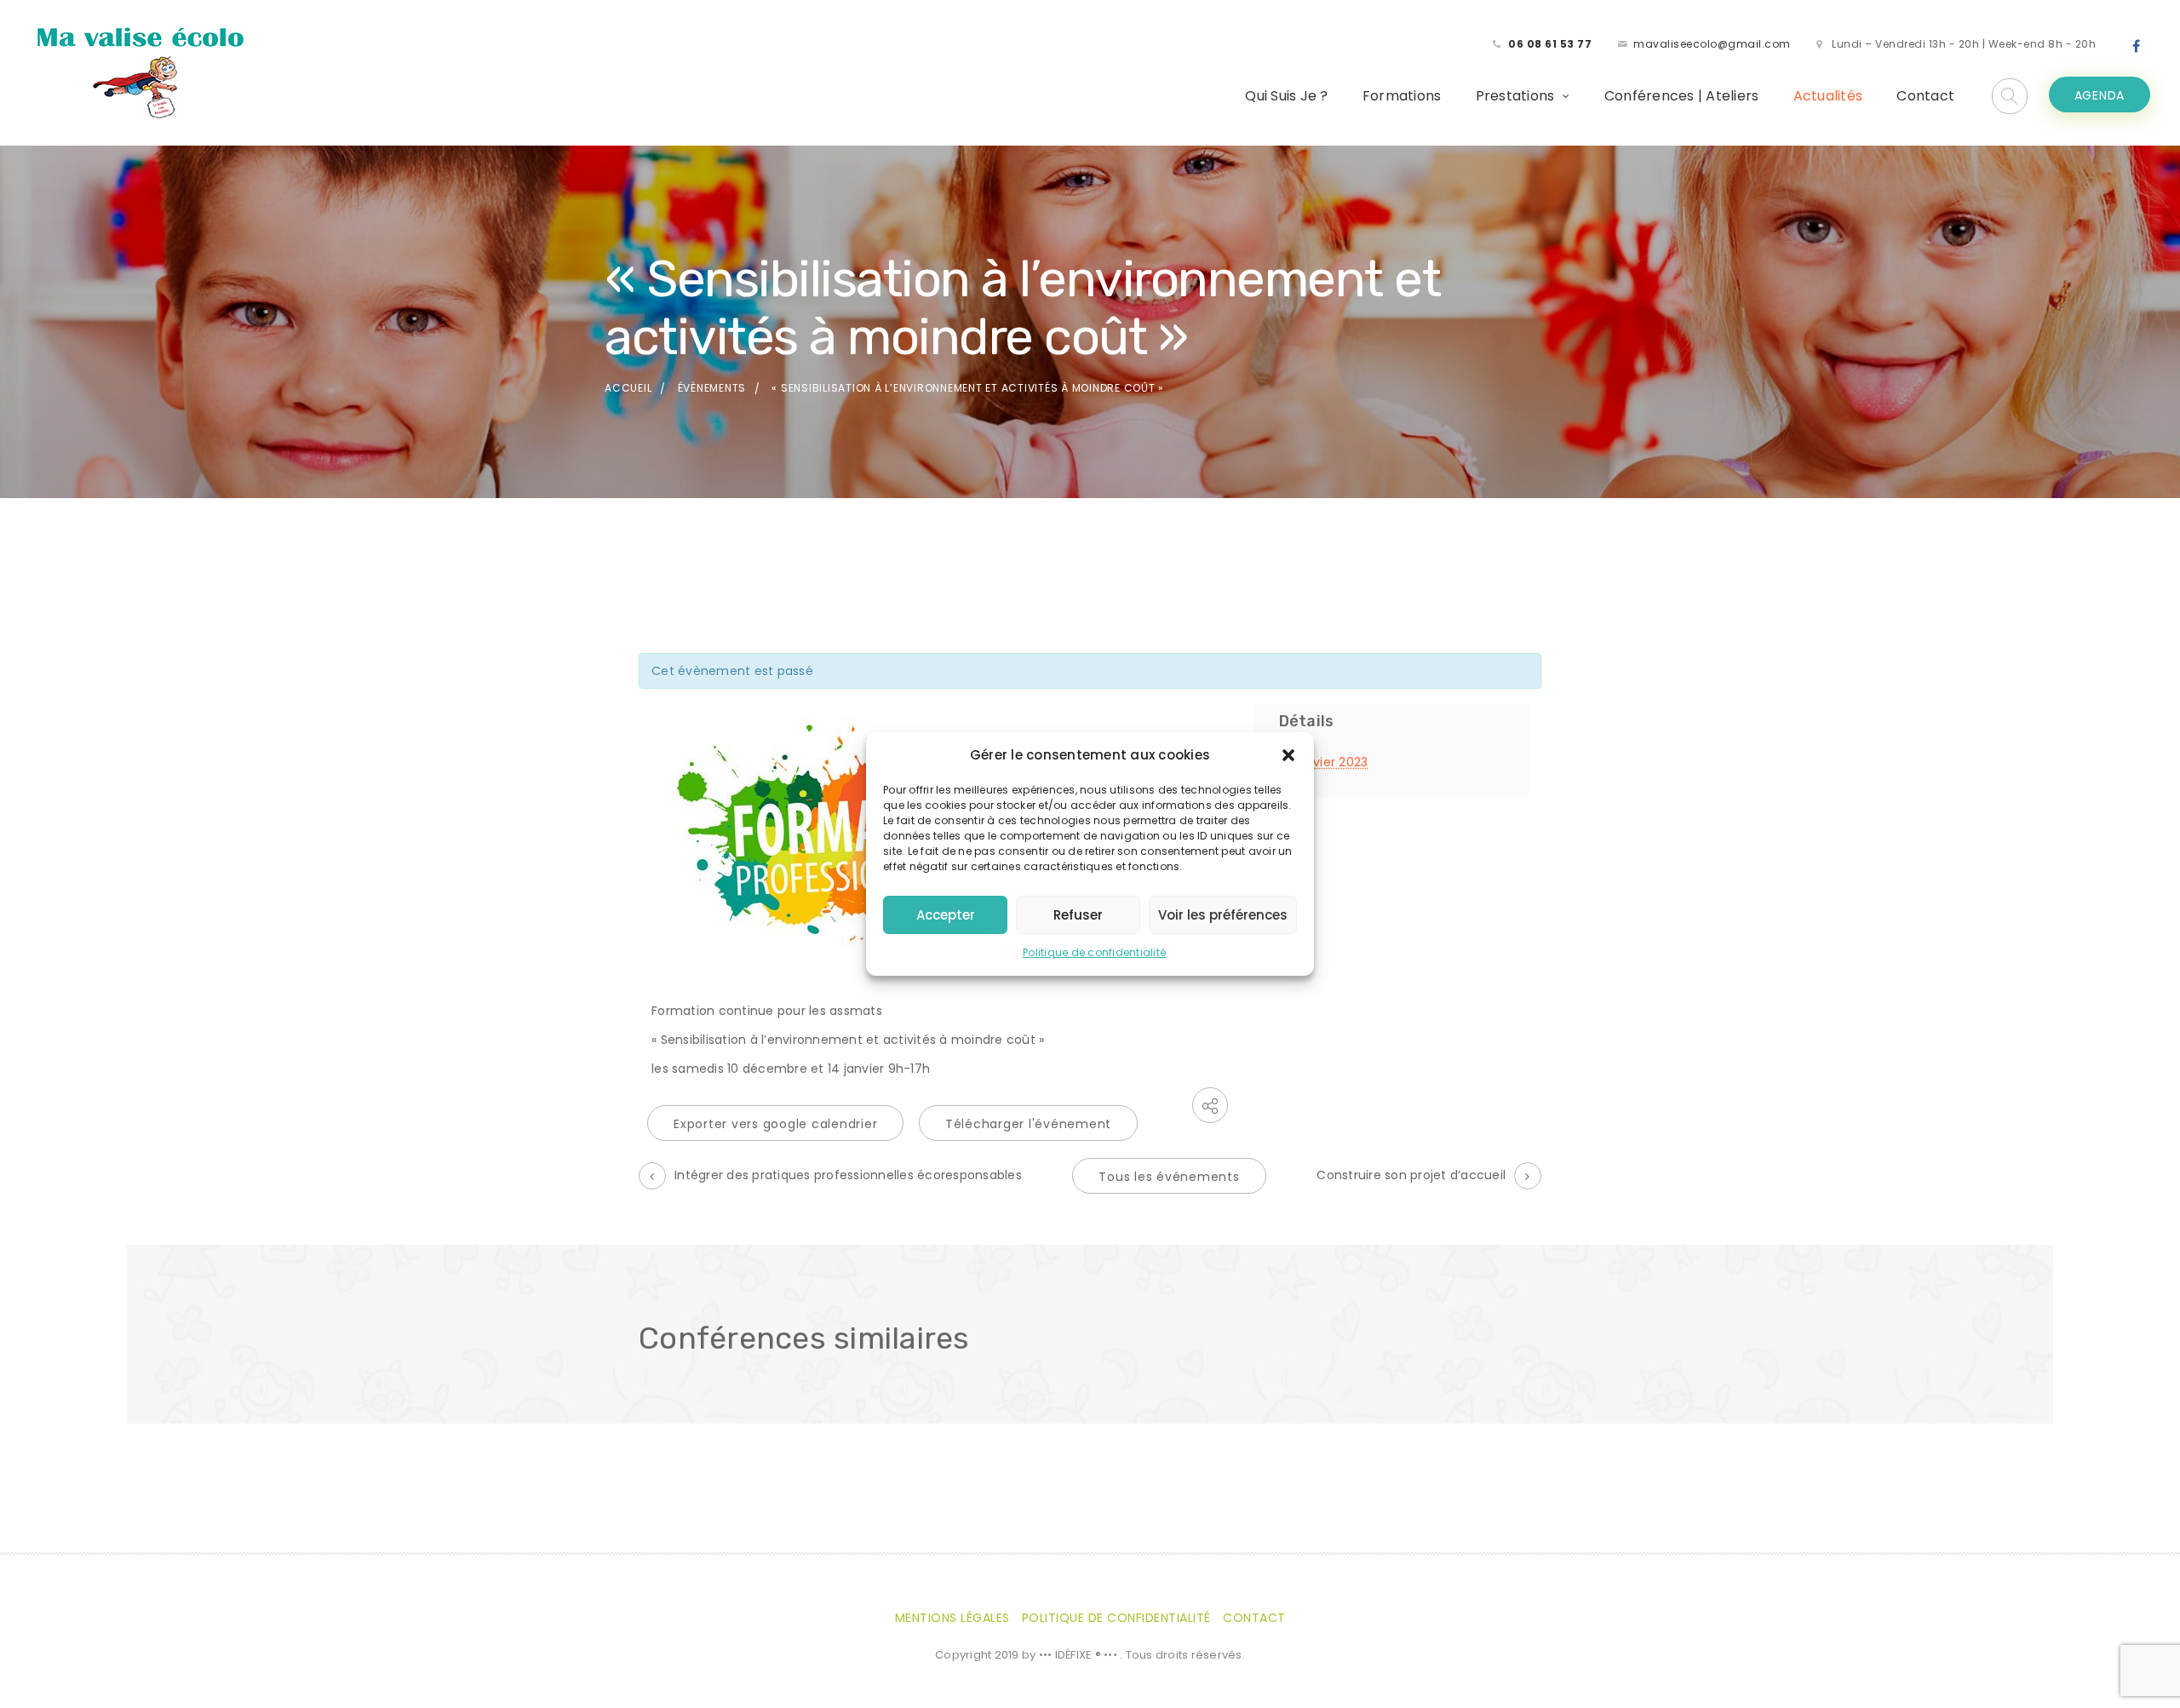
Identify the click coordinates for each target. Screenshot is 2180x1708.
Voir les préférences (1223, 915)
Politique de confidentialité (1094, 952)
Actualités (1828, 96)
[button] (1288, 755)
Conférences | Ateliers (1682, 96)
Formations (1402, 96)
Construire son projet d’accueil (1411, 1175)
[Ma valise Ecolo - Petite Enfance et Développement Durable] (140, 72)
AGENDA (2100, 95)
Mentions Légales (952, 1618)
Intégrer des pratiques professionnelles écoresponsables (848, 1175)
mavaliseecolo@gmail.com (1712, 44)
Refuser (1078, 915)
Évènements (712, 388)
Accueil (628, 388)
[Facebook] (2137, 47)
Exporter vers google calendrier (775, 1124)
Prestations (1515, 96)
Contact (1925, 96)
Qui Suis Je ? (1286, 96)
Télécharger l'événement (1028, 1124)
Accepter (946, 915)
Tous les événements (1169, 1177)
